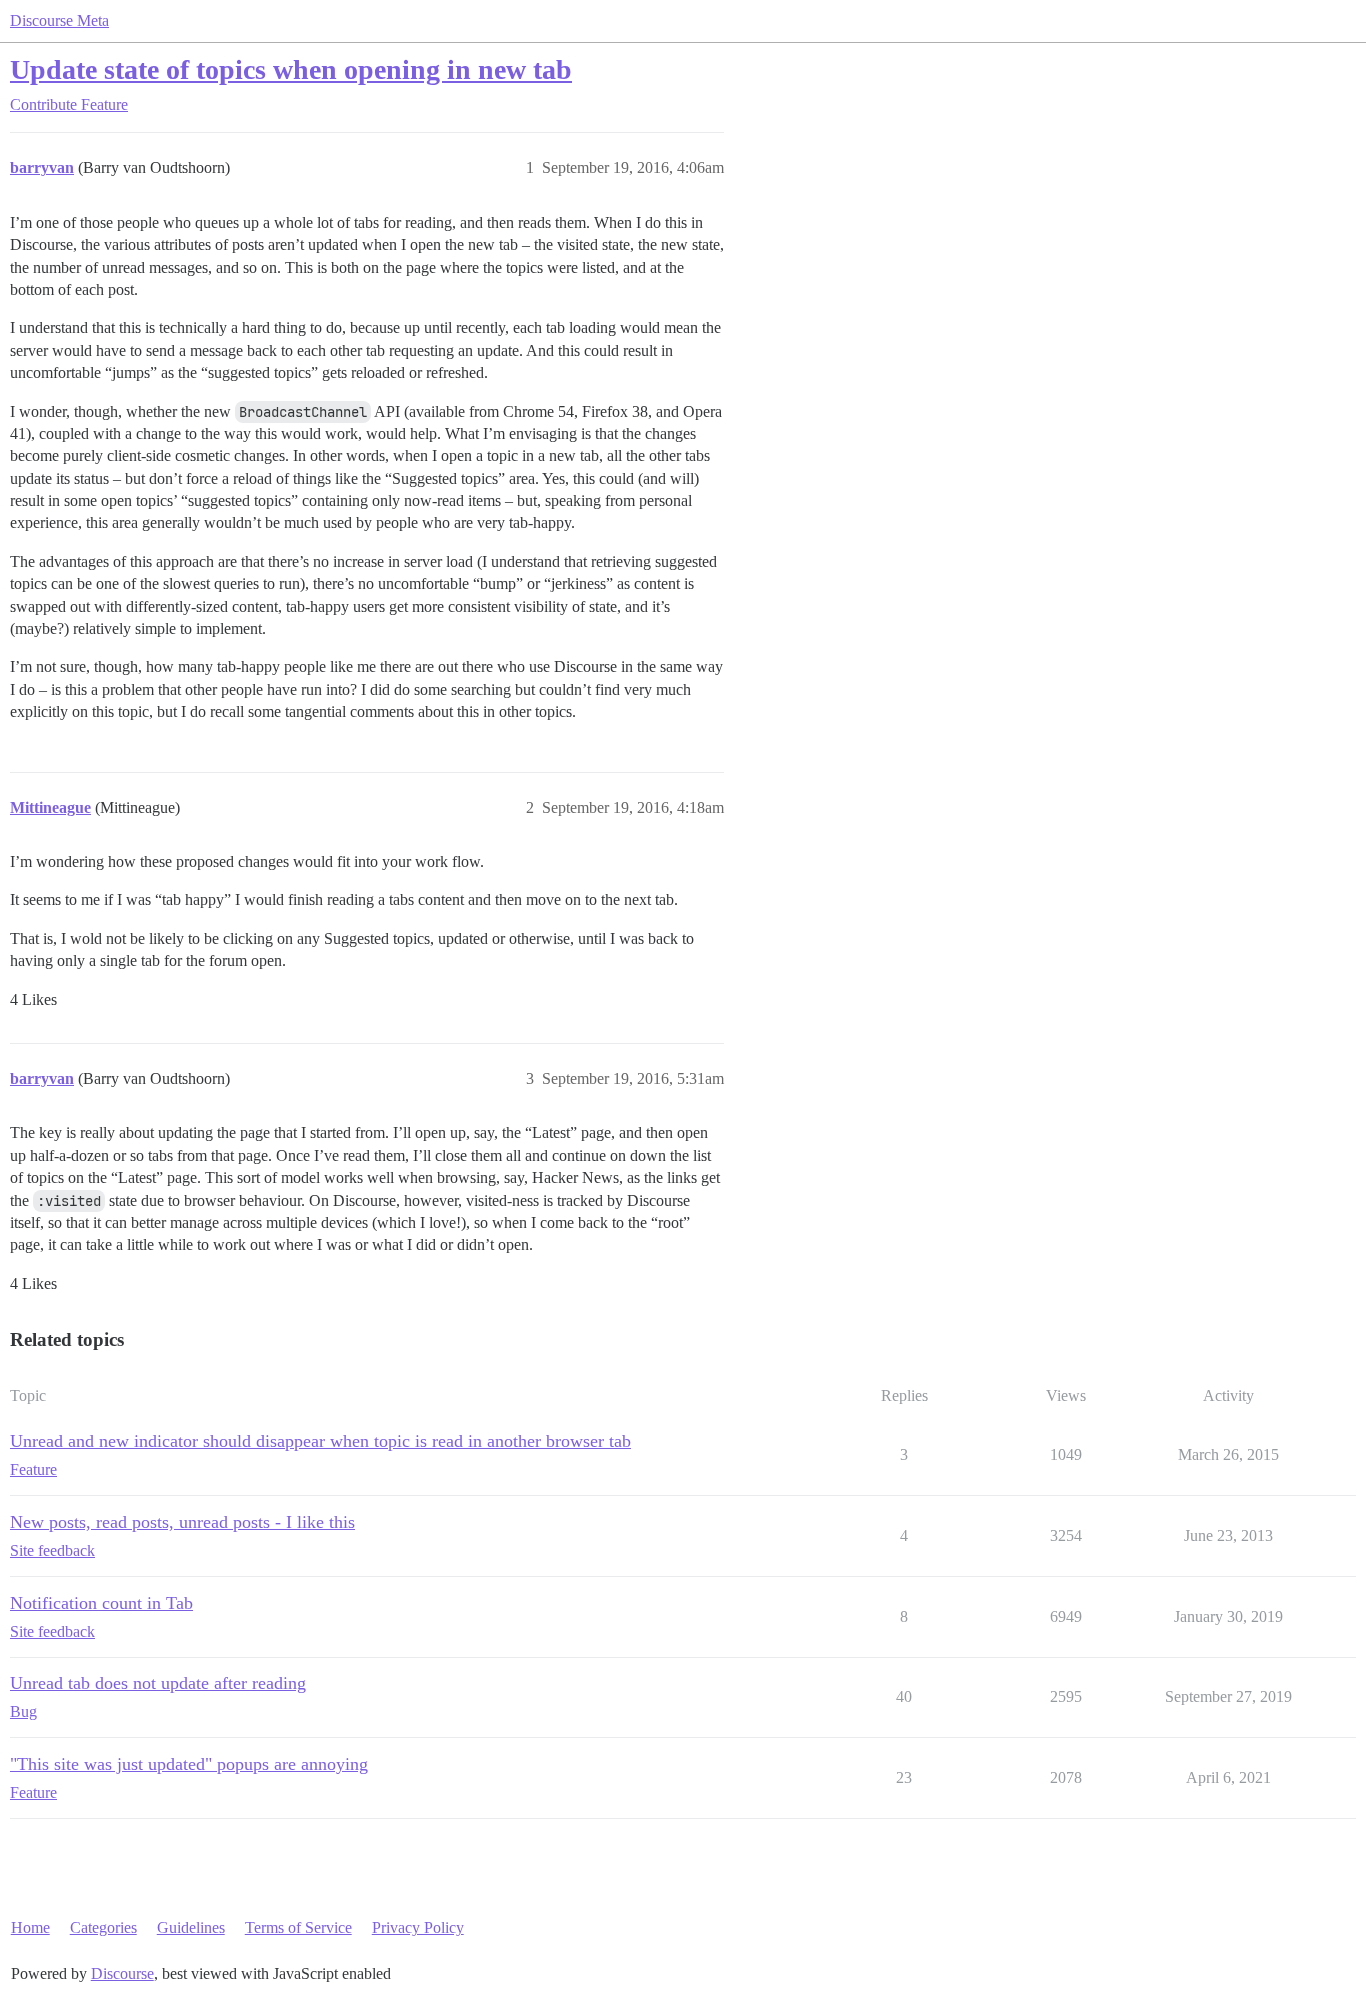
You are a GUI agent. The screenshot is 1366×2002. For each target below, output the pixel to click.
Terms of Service (298, 1927)
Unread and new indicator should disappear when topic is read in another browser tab (320, 1441)
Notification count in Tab (101, 1603)
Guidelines (191, 1927)
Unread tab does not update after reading (158, 1683)
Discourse (122, 1973)
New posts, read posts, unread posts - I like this (182, 1522)
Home (30, 1927)
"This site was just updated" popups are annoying (189, 1764)
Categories (103, 1927)
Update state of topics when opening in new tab (291, 69)
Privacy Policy (418, 1927)
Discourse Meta (59, 20)
